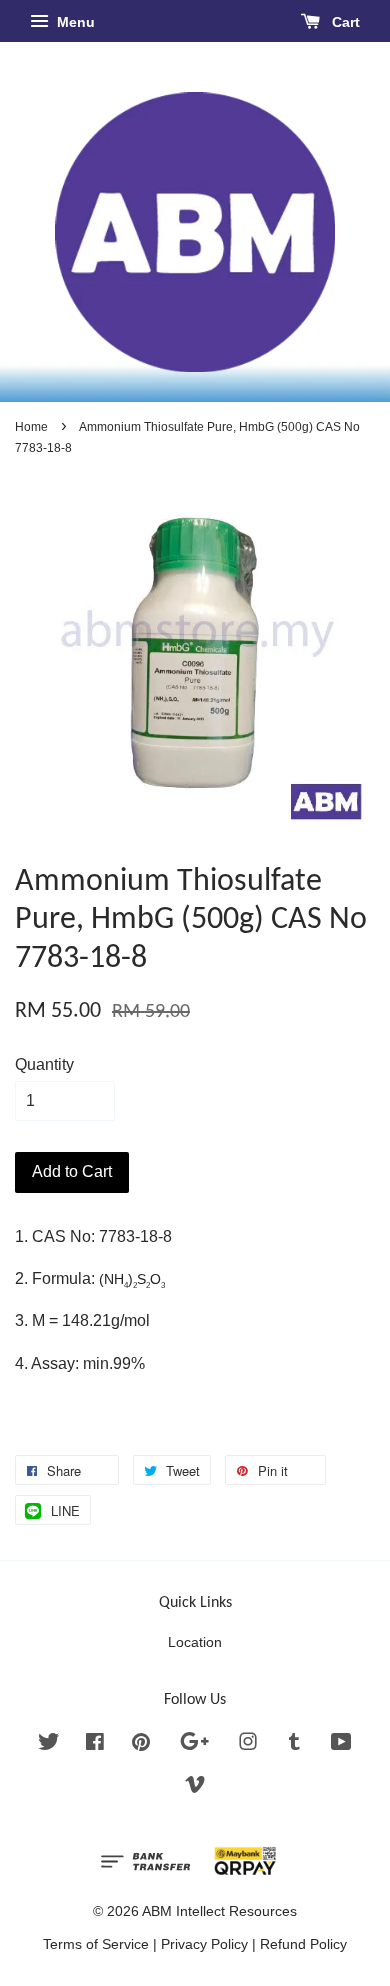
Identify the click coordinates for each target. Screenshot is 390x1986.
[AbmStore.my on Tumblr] (294, 1745)
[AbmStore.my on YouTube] (341, 1745)
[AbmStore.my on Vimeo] (195, 1788)
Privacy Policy (204, 1944)
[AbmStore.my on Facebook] (95, 1745)
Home (31, 427)
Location (195, 1642)
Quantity (44, 1064)
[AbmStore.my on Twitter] (49, 1745)
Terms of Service (96, 1944)
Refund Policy (303, 1944)
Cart (344, 22)
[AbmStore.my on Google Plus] (194, 1745)
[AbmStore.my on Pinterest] (141, 1745)
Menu (74, 22)
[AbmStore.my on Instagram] (248, 1745)
